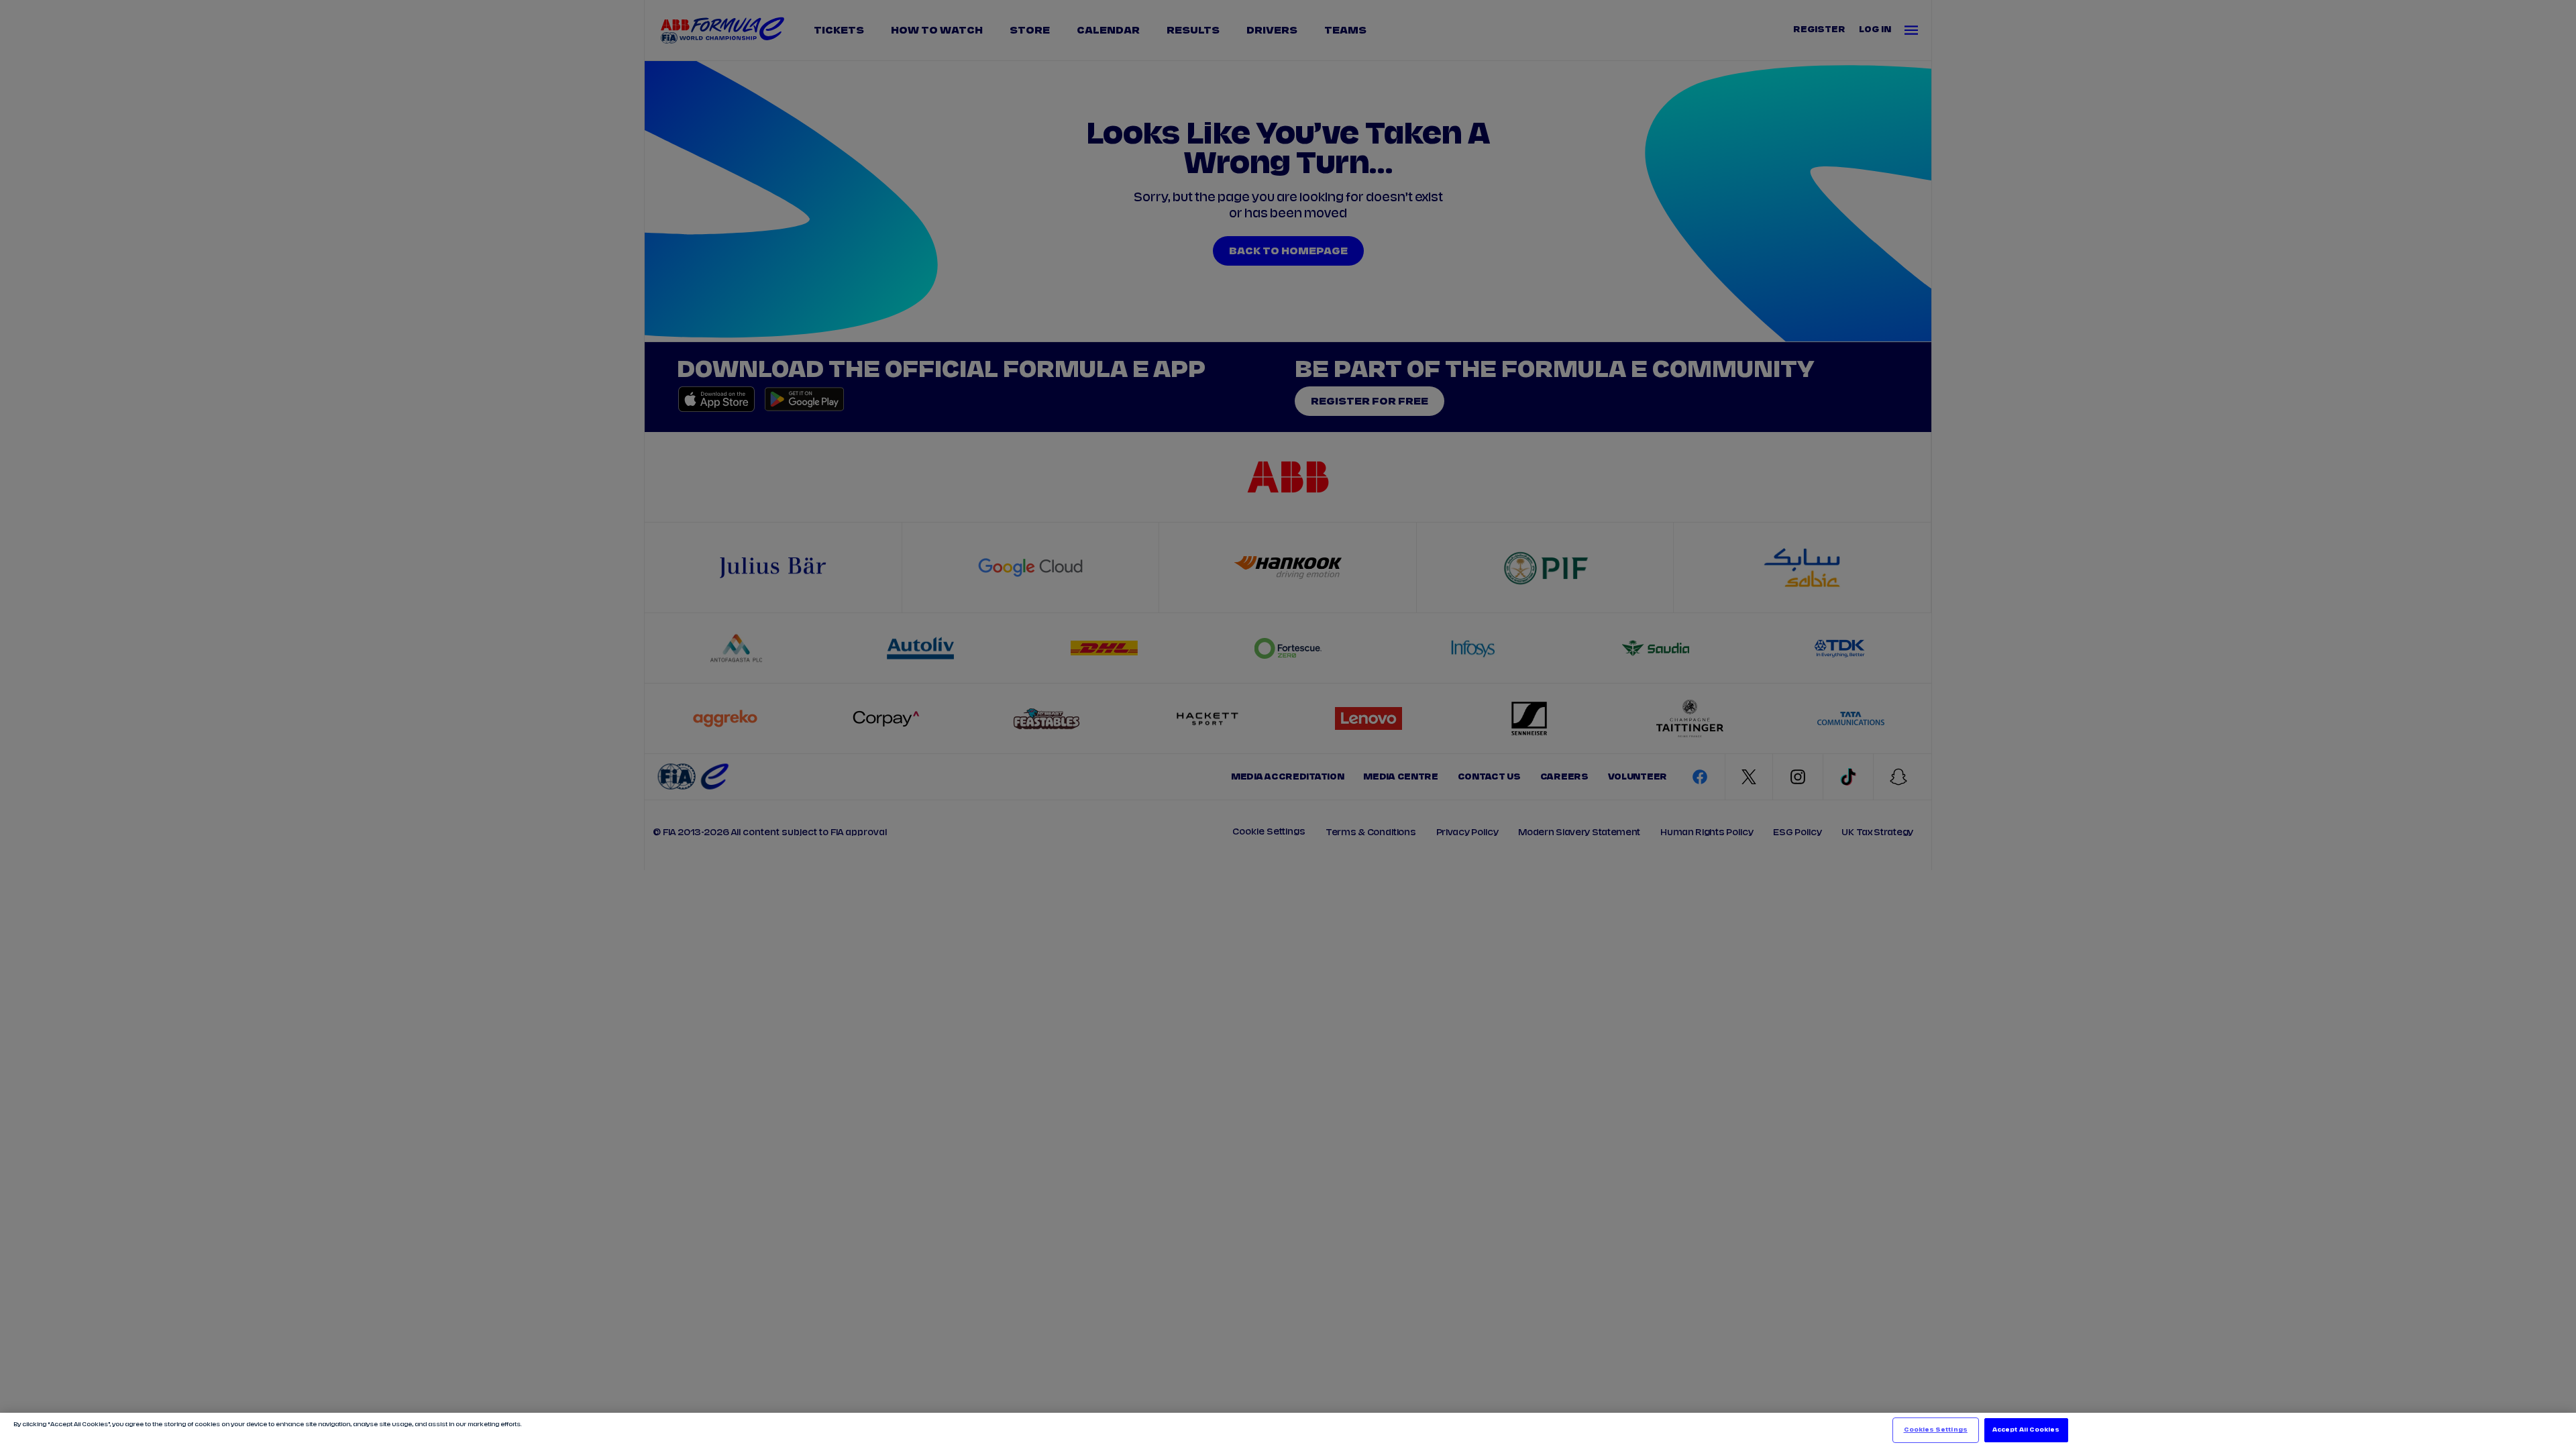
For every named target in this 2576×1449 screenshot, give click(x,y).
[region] (1288, 1431)
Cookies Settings (1936, 1430)
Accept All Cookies (2026, 1430)
